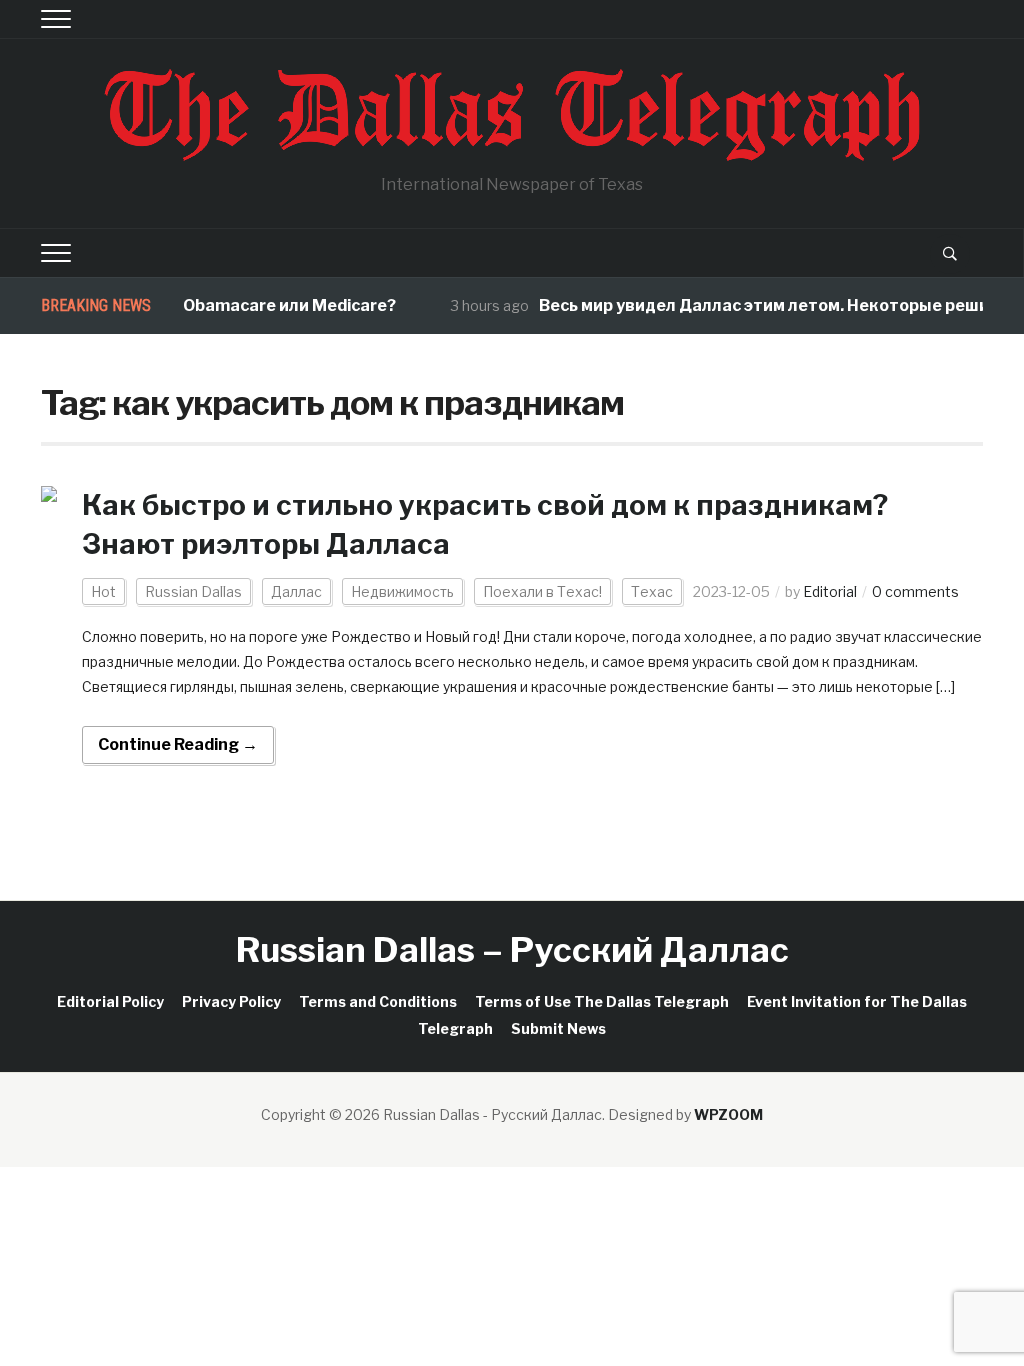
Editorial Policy (110, 1001)
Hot (103, 591)
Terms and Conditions (378, 1001)
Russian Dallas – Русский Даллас (512, 949)
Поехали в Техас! (542, 591)
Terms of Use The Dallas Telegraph (602, 1001)
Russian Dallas (193, 591)
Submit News (558, 1028)
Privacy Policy (231, 1001)
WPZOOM (728, 1114)
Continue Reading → (178, 744)
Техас (652, 591)
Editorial (830, 591)
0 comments (915, 591)
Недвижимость (402, 591)
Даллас (296, 591)
